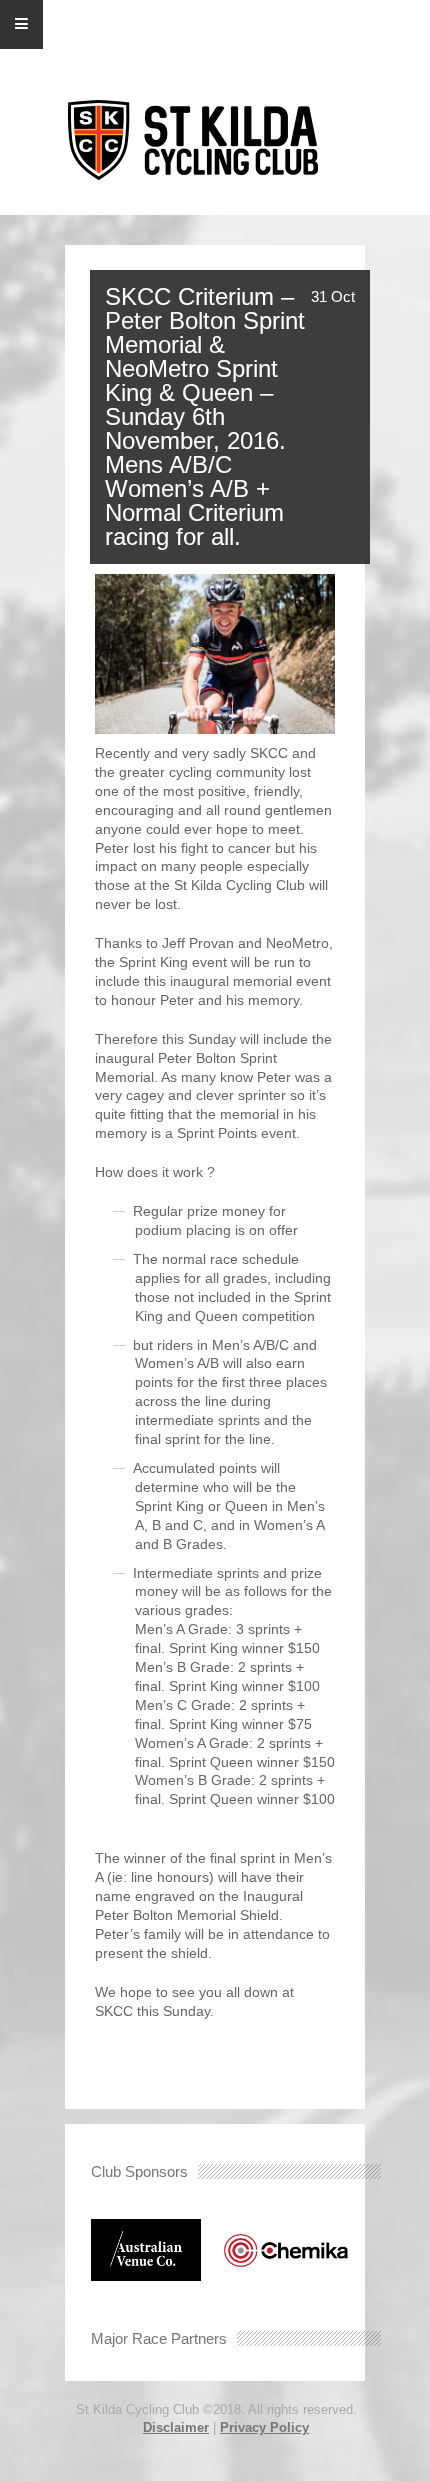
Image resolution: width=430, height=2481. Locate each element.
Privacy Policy (264, 2427)
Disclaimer (176, 2427)
